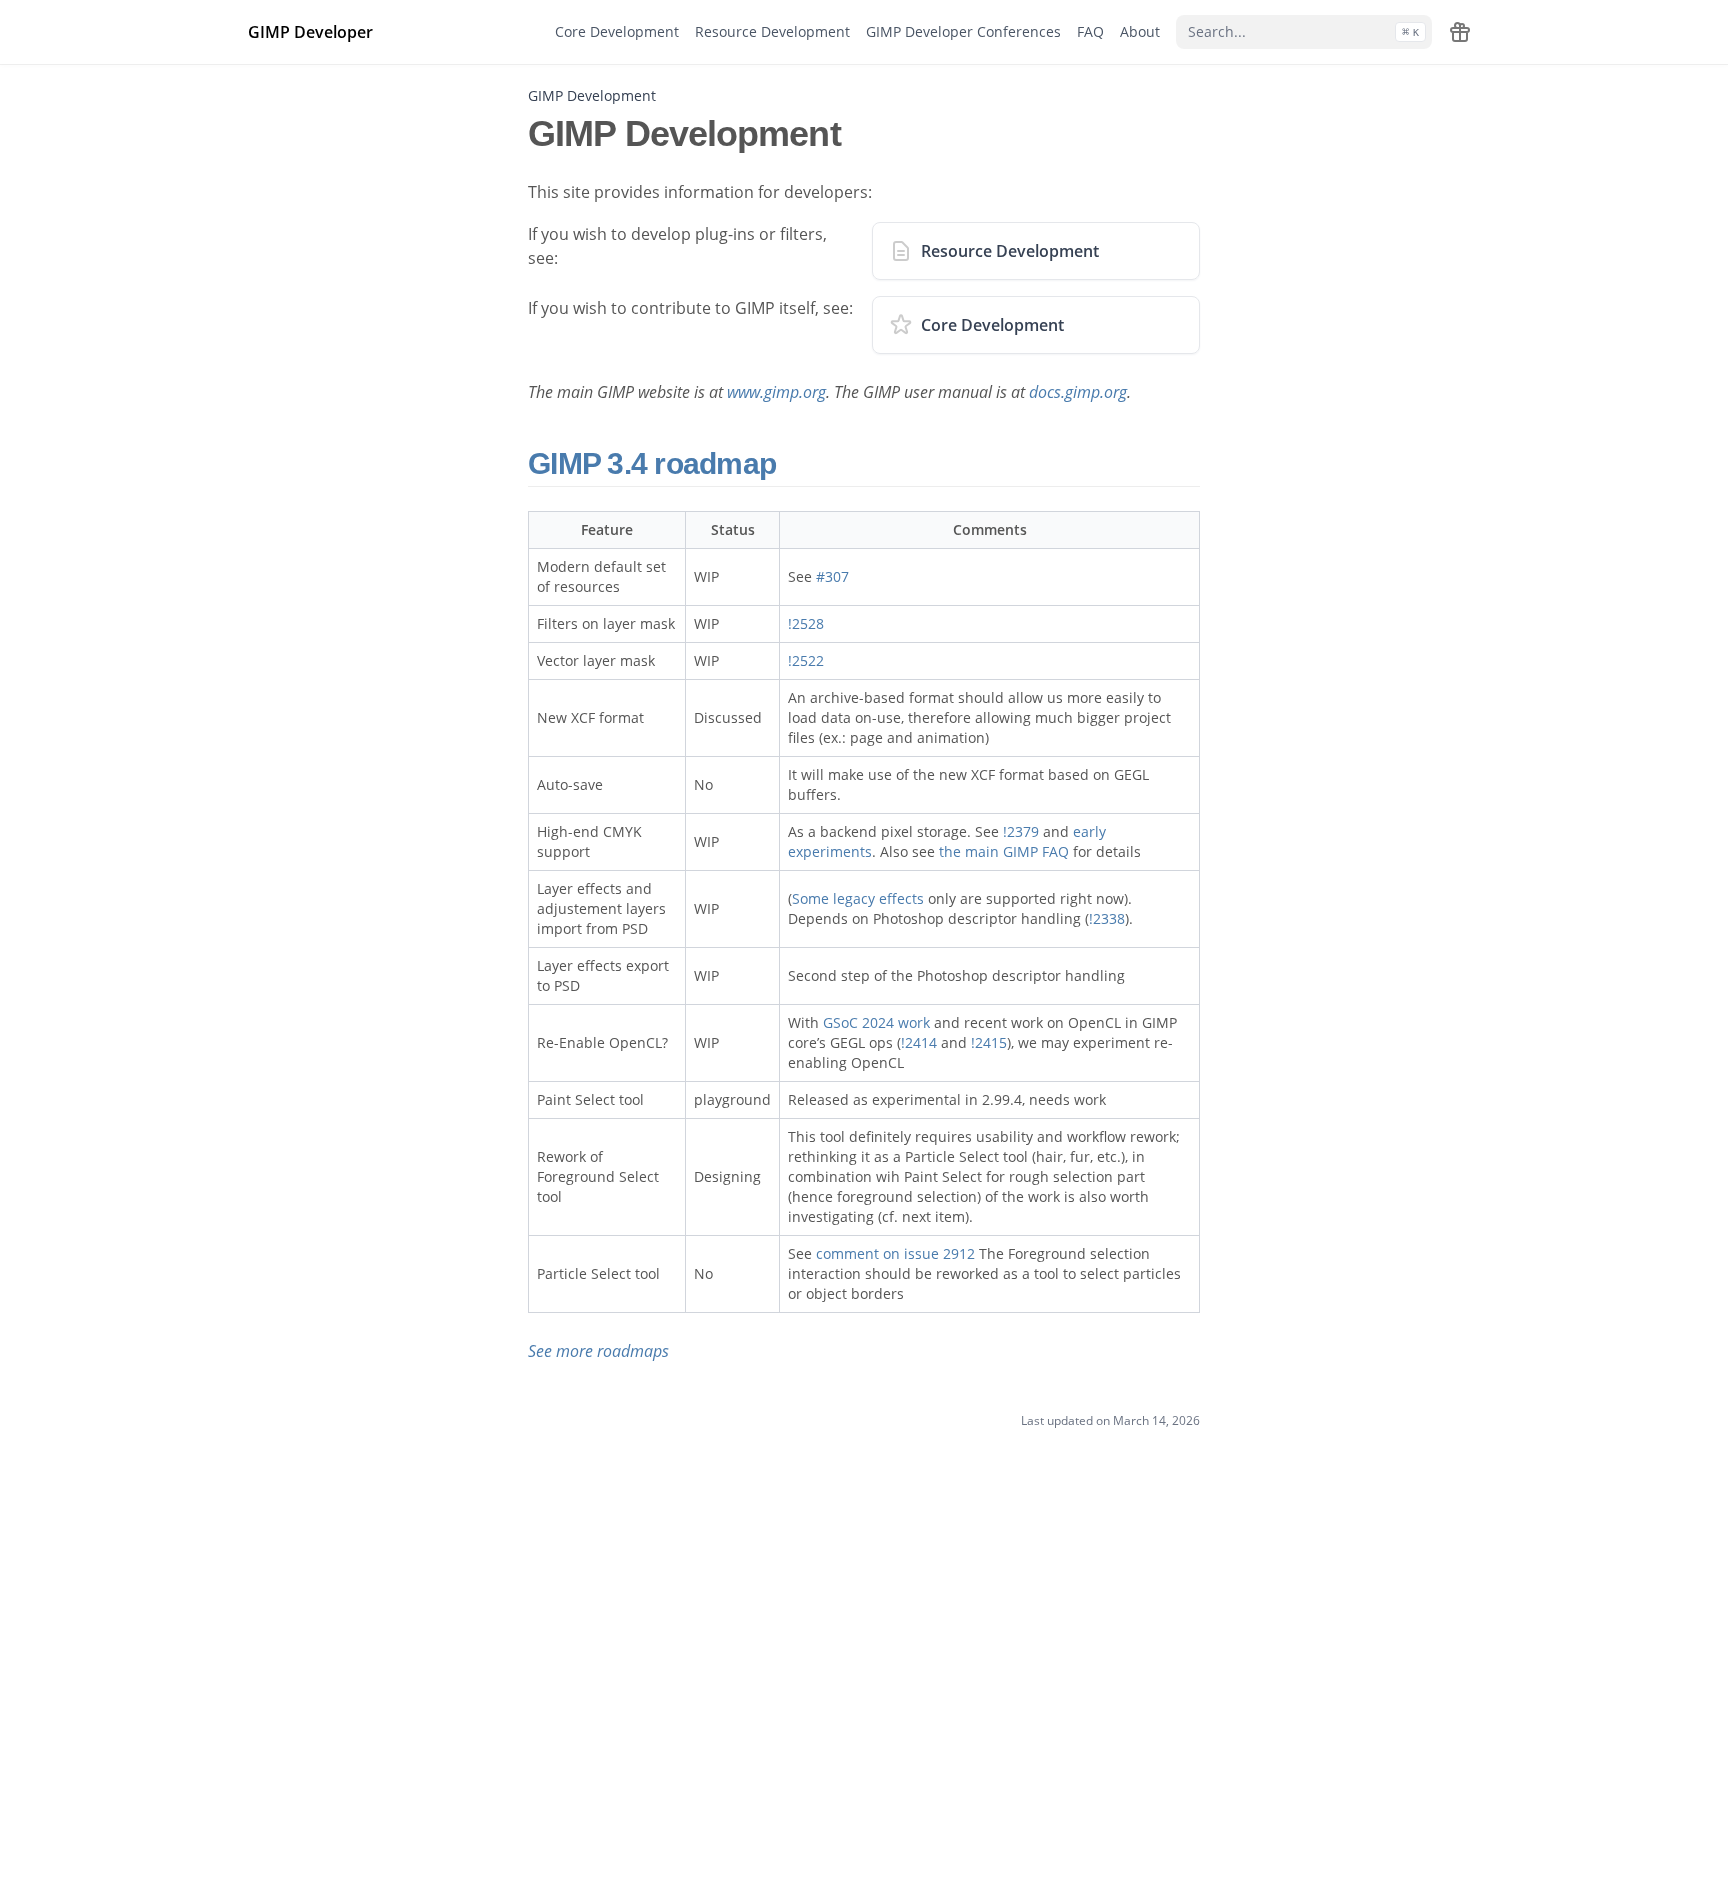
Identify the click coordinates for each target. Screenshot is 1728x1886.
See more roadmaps (598, 1351)
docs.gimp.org (1078, 392)
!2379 (1021, 831)
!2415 (989, 1042)
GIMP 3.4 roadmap (655, 463)
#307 (832, 576)
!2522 (806, 660)
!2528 (806, 623)
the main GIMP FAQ (1004, 851)
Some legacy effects (858, 898)
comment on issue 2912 (895, 1253)
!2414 (919, 1042)
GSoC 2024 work (876, 1022)
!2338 (1107, 918)
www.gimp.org (776, 392)
